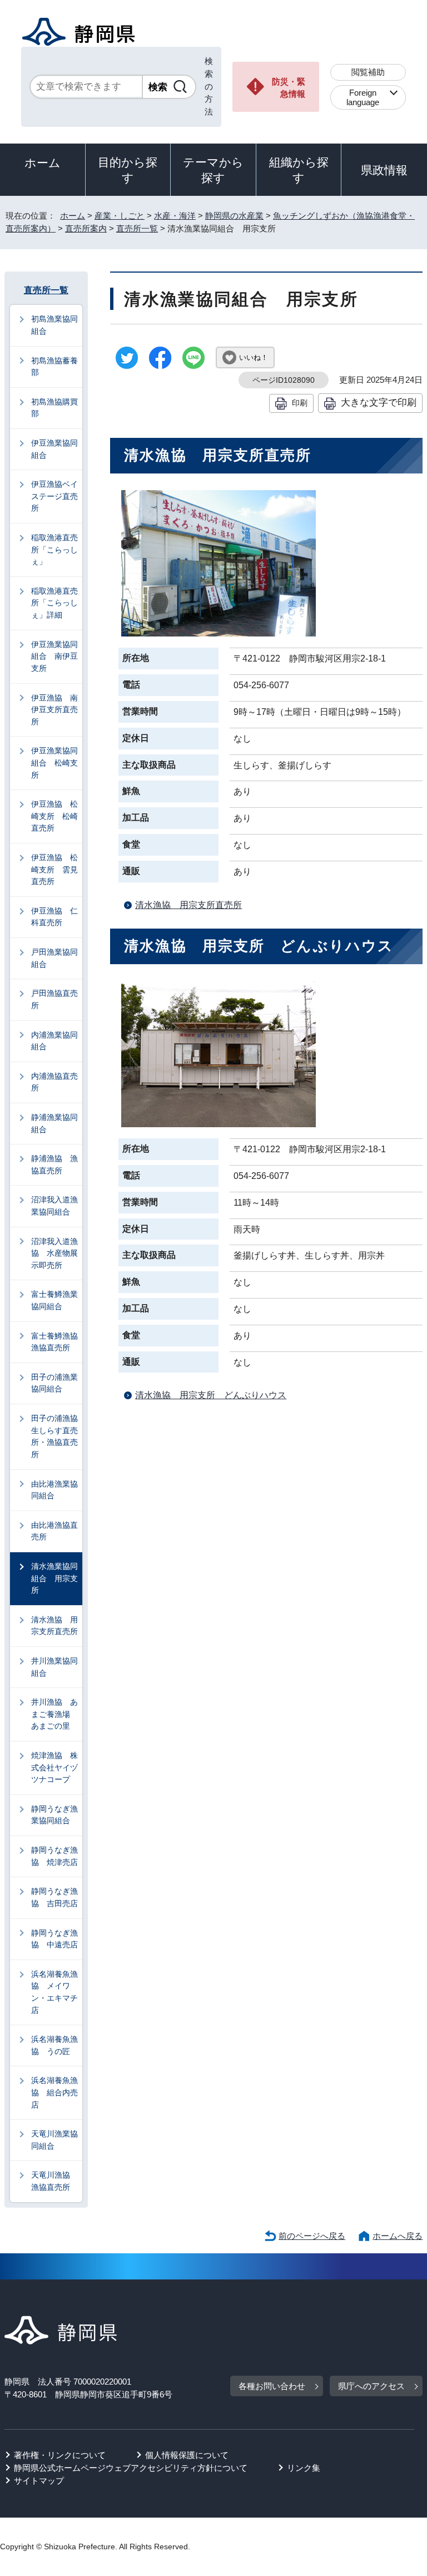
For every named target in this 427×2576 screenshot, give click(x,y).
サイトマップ (39, 2481)
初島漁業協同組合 (54, 325)
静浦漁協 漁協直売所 (54, 1164)
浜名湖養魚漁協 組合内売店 (54, 2092)
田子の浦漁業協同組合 (54, 1383)
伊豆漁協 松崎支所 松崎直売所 (54, 816)
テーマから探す (213, 170)
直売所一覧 (137, 228)
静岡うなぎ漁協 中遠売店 (54, 1939)
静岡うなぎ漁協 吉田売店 (54, 1897)
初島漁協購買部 (54, 408)
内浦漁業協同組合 (54, 1041)
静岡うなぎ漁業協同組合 (54, 1815)
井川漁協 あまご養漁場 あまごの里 (54, 1714)
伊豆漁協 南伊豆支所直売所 (54, 710)
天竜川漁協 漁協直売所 (54, 2181)
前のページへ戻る (312, 2236)
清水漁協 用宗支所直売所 (188, 905)
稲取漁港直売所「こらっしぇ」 (54, 549)
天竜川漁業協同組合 (54, 2140)
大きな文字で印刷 (379, 402)
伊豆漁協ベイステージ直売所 (54, 496)
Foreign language (363, 97)
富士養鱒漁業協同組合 (54, 1300)
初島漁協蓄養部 (54, 367)
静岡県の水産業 (234, 216)
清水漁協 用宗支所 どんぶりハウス (211, 1395)
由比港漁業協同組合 (54, 1490)
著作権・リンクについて (60, 2455)
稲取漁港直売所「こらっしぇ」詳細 (54, 603)
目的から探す (128, 170)
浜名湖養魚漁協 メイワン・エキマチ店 (54, 1992)
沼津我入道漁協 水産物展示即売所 (54, 1253)
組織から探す (299, 170)
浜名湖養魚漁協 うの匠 (54, 2045)
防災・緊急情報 (289, 88)
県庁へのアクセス (371, 2386)
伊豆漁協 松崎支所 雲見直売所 (54, 869)
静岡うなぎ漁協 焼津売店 (54, 1856)
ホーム (43, 163)
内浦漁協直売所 (54, 1082)
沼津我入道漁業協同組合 (54, 1206)
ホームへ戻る (398, 2236)
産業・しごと (120, 216)
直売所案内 (86, 228)
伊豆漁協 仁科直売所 (54, 917)
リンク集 (304, 2468)
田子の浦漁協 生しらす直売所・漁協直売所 (57, 1436)
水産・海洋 (175, 216)
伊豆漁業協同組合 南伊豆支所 (54, 656)
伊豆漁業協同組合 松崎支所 (54, 763)
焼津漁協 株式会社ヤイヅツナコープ (54, 1767)
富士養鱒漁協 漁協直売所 (57, 1342)
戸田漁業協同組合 (54, 958)
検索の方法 (209, 86)
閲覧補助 (368, 72)
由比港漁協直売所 (54, 1531)
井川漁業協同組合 (54, 1667)
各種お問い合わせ (272, 2386)
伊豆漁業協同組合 (54, 449)
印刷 (300, 403)
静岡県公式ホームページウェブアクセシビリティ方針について (131, 2468)
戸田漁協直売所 (54, 999)
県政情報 (384, 170)
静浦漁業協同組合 (54, 1123)
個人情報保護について (187, 2455)
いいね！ (254, 357)
